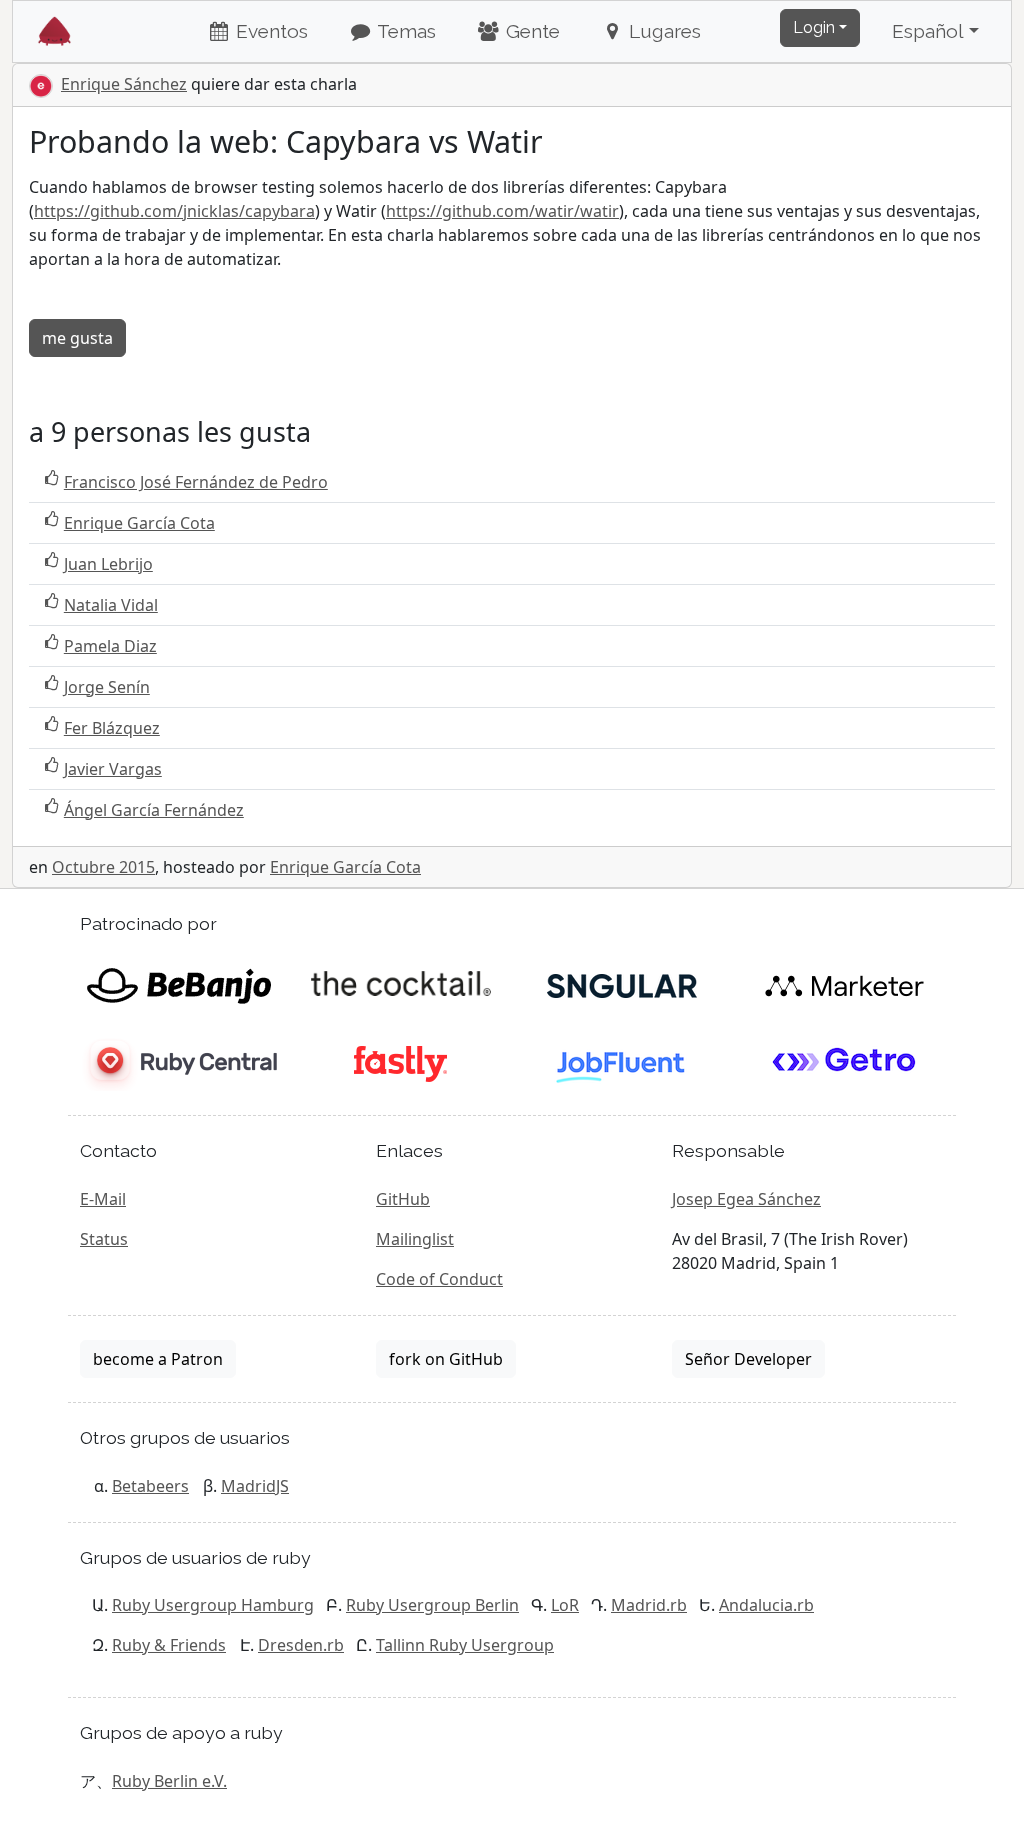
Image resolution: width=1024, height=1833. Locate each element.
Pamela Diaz (110, 646)
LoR (565, 1605)
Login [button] (814, 27)
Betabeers (150, 1486)
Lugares (662, 31)
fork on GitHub (446, 1359)
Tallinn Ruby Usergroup (465, 1645)
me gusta (77, 338)
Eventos (269, 31)
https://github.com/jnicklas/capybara (174, 211)
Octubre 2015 (103, 867)
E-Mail (103, 1199)
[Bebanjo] (178, 985)
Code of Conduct (439, 1279)
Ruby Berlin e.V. (169, 1781)
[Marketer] (844, 985)
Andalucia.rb (766, 1605)
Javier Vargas (113, 769)
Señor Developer (748, 1359)
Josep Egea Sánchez (746, 1199)
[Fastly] (400, 1063)
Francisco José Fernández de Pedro (196, 482)
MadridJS (255, 1486)
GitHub (403, 1199)
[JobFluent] (622, 1063)
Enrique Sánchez (124, 84)
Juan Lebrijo (108, 564)
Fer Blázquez (112, 728)
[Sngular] (622, 985)
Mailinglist (415, 1239)
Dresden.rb (301, 1645)
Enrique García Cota (139, 523)
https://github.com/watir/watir (502, 211)
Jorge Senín (107, 687)
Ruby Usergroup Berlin (432, 1605)
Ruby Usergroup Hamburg (213, 1605)
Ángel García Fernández (154, 810)
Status (104, 1239)
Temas (404, 31)
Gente (530, 31)
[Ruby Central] (178, 1063)
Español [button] (928, 31)
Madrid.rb (649, 1605)
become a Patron (158, 1359)
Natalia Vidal (111, 605)
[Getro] (844, 1063)
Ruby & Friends (169, 1645)
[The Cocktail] (400, 985)
